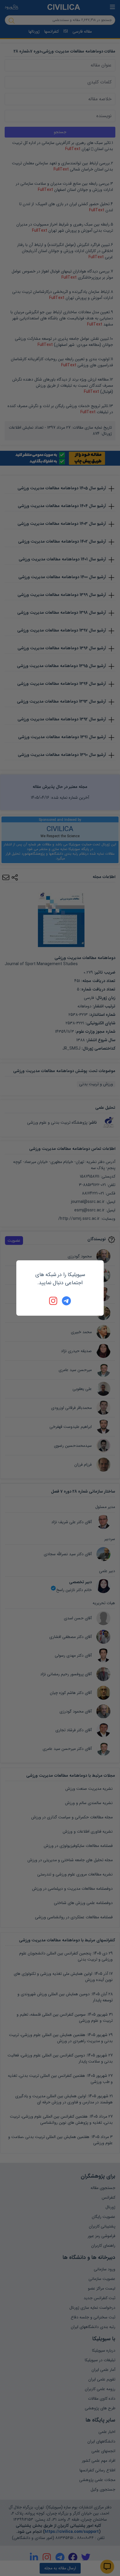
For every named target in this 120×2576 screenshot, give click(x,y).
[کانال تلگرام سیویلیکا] (66, 1301)
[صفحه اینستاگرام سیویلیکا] (54, 1301)
